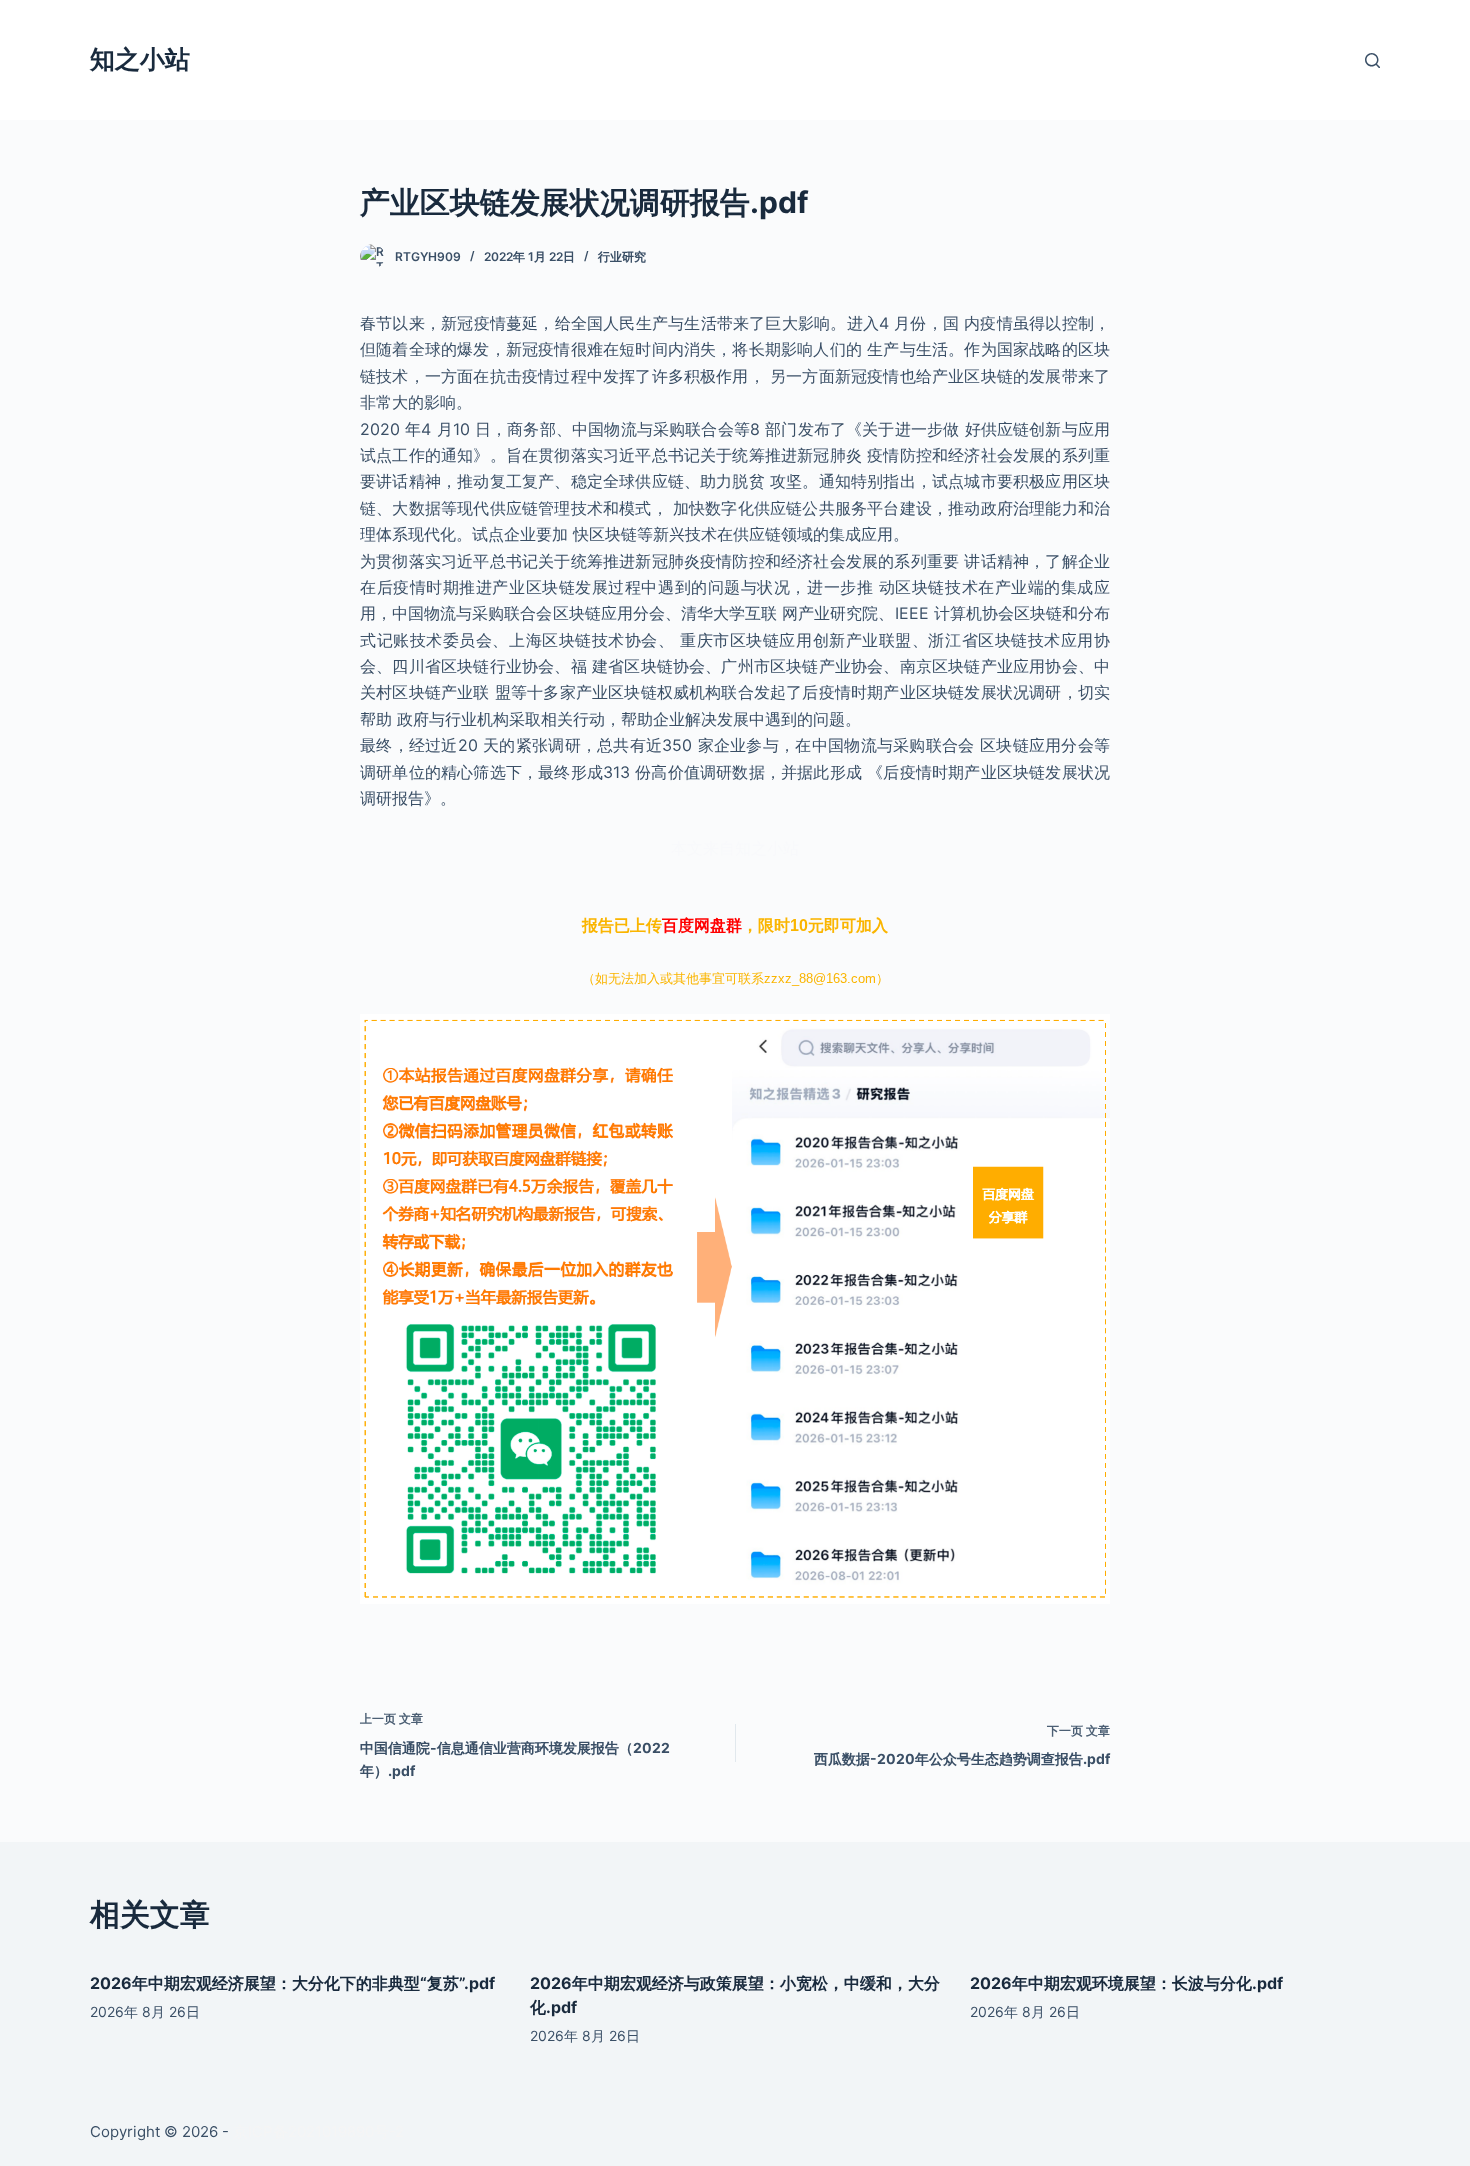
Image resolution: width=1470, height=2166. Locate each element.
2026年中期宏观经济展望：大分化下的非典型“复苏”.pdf (292, 1983)
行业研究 (622, 256)
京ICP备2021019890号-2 (318, 2131)
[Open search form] (1372, 60)
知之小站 (140, 59)
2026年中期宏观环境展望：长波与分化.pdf (1126, 1983)
